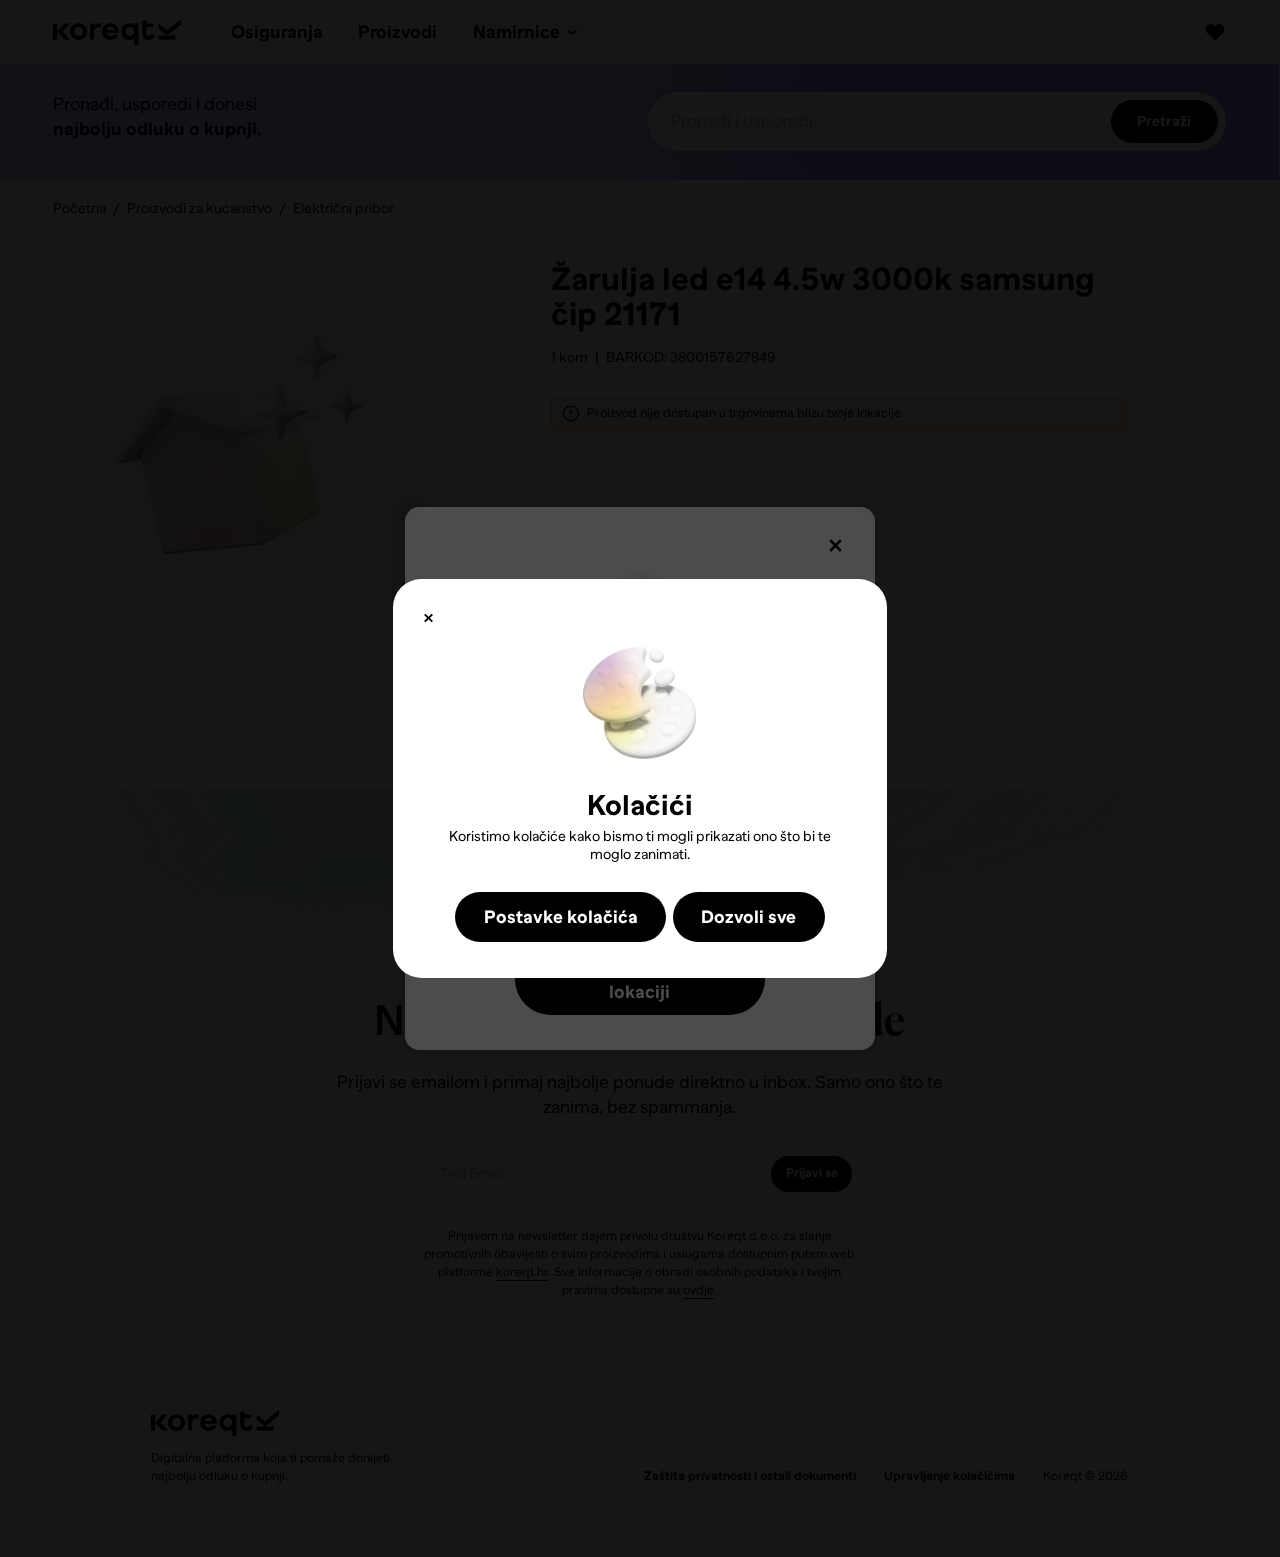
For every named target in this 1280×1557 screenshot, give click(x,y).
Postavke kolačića (561, 917)
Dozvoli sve (748, 917)
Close (428, 618)
